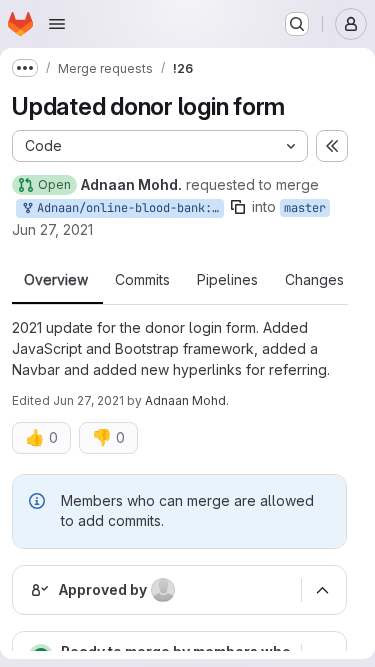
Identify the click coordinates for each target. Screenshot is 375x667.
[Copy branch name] (238, 207)
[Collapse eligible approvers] (322, 590)
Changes (314, 280)
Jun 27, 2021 (52, 229)
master (305, 208)
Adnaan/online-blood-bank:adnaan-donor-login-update (127, 208)
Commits (142, 280)
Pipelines (227, 280)
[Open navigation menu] (57, 24)
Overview (56, 280)
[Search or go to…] (297, 24)
